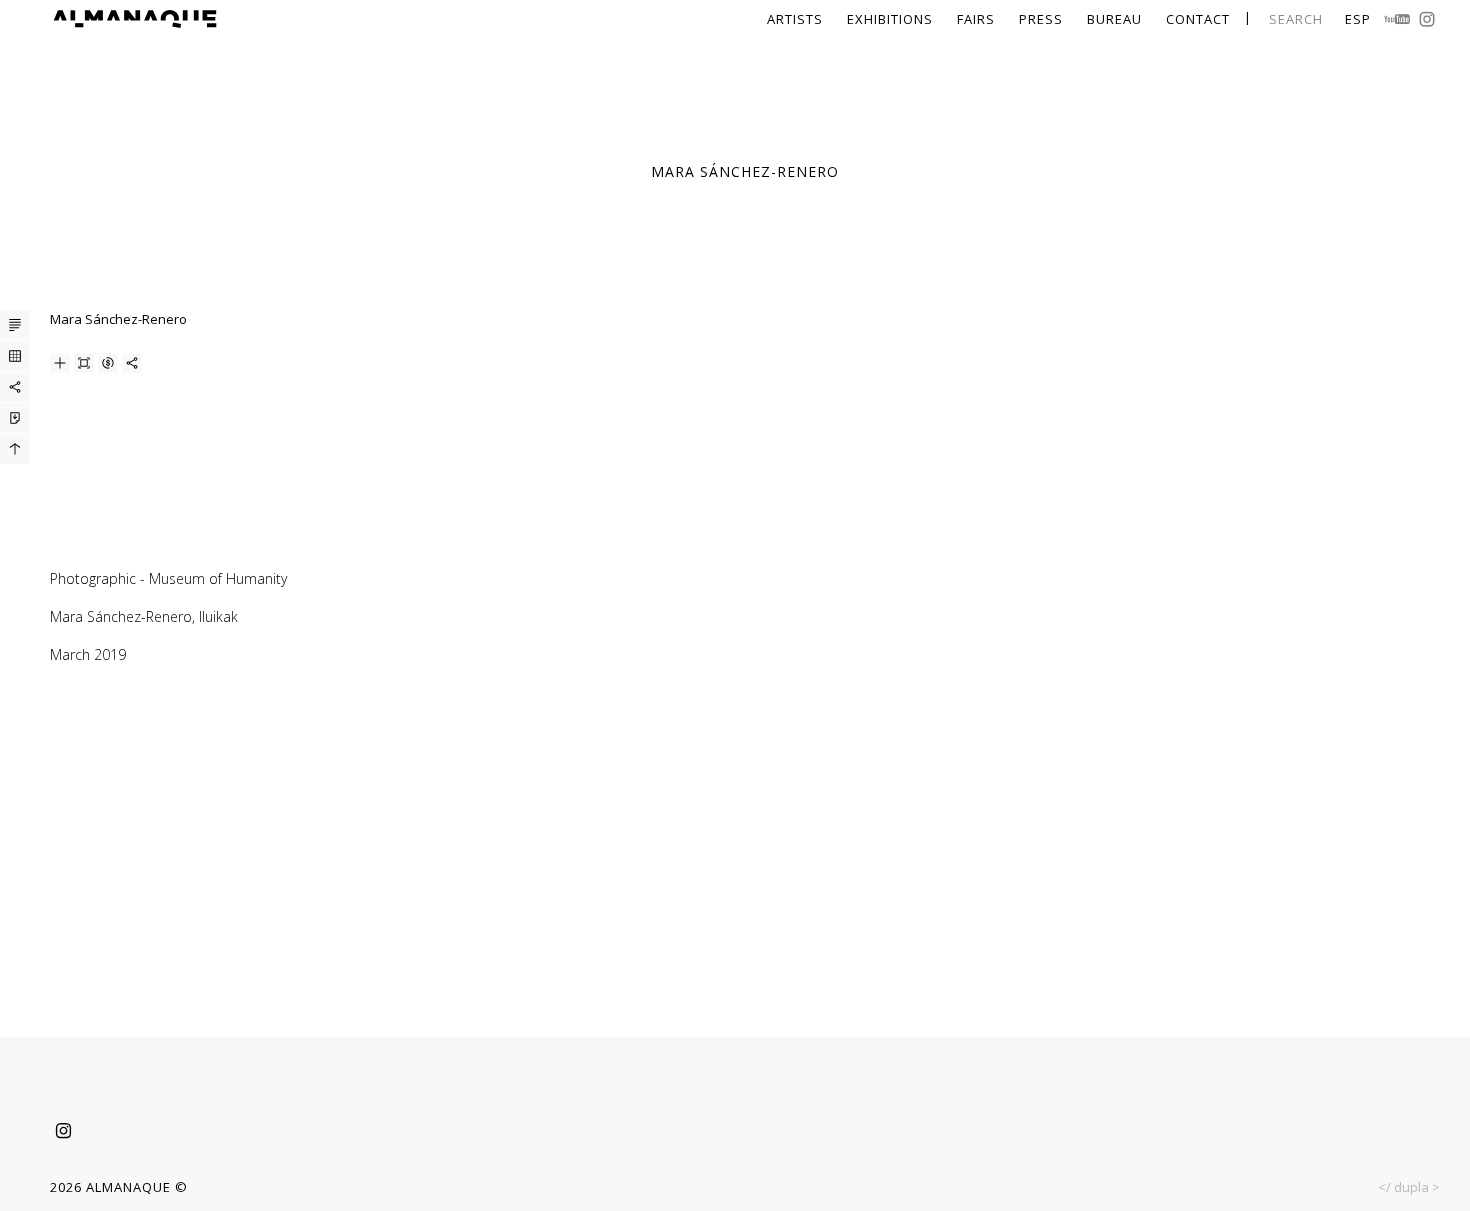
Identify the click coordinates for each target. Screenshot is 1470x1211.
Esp (1358, 19)
